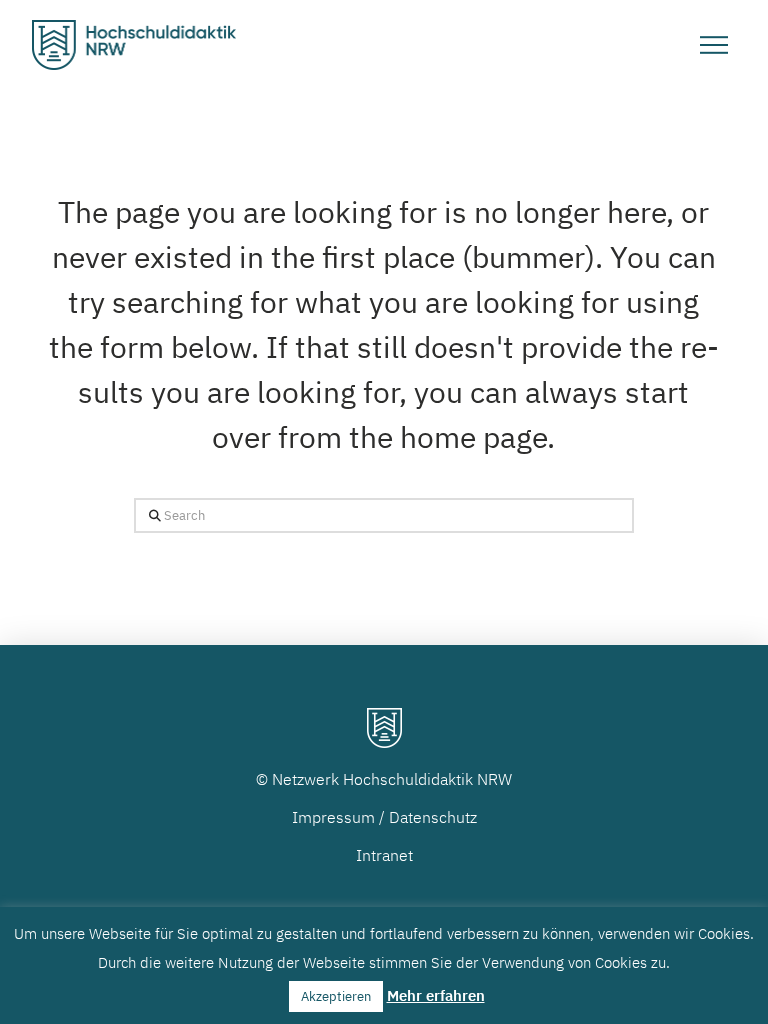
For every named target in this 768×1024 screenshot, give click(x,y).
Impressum (333, 817)
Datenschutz (433, 817)
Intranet (384, 855)
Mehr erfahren (436, 995)
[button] (714, 45)
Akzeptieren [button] (336, 996)
